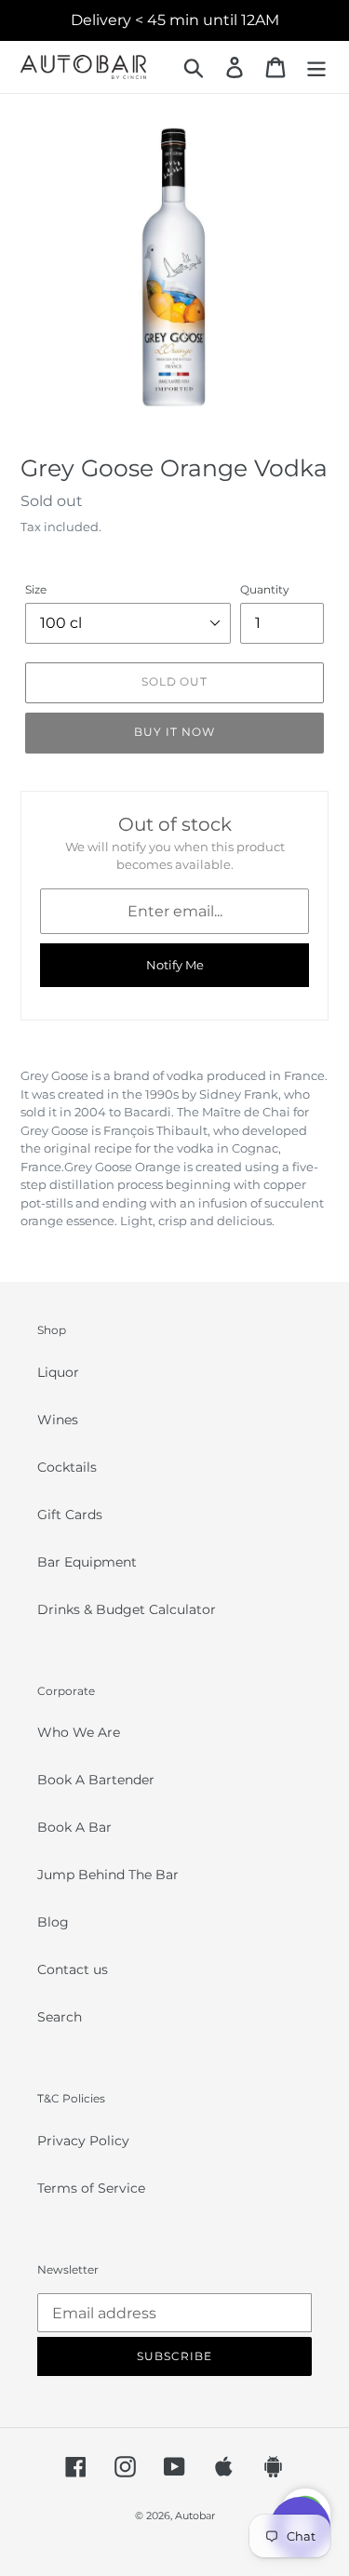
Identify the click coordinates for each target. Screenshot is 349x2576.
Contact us (73, 1969)
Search (60, 2017)
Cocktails (67, 1467)
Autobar (195, 2516)
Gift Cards (70, 1515)
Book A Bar (74, 1827)
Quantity (265, 589)
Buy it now (174, 732)
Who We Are (79, 1732)
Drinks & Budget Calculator (127, 1609)
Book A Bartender (96, 1780)
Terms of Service (91, 2188)
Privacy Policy (83, 2141)
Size (36, 589)
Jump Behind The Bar (108, 1875)
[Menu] (316, 67)
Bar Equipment (87, 1562)
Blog (53, 1922)
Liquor (58, 1372)
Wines (58, 1420)
